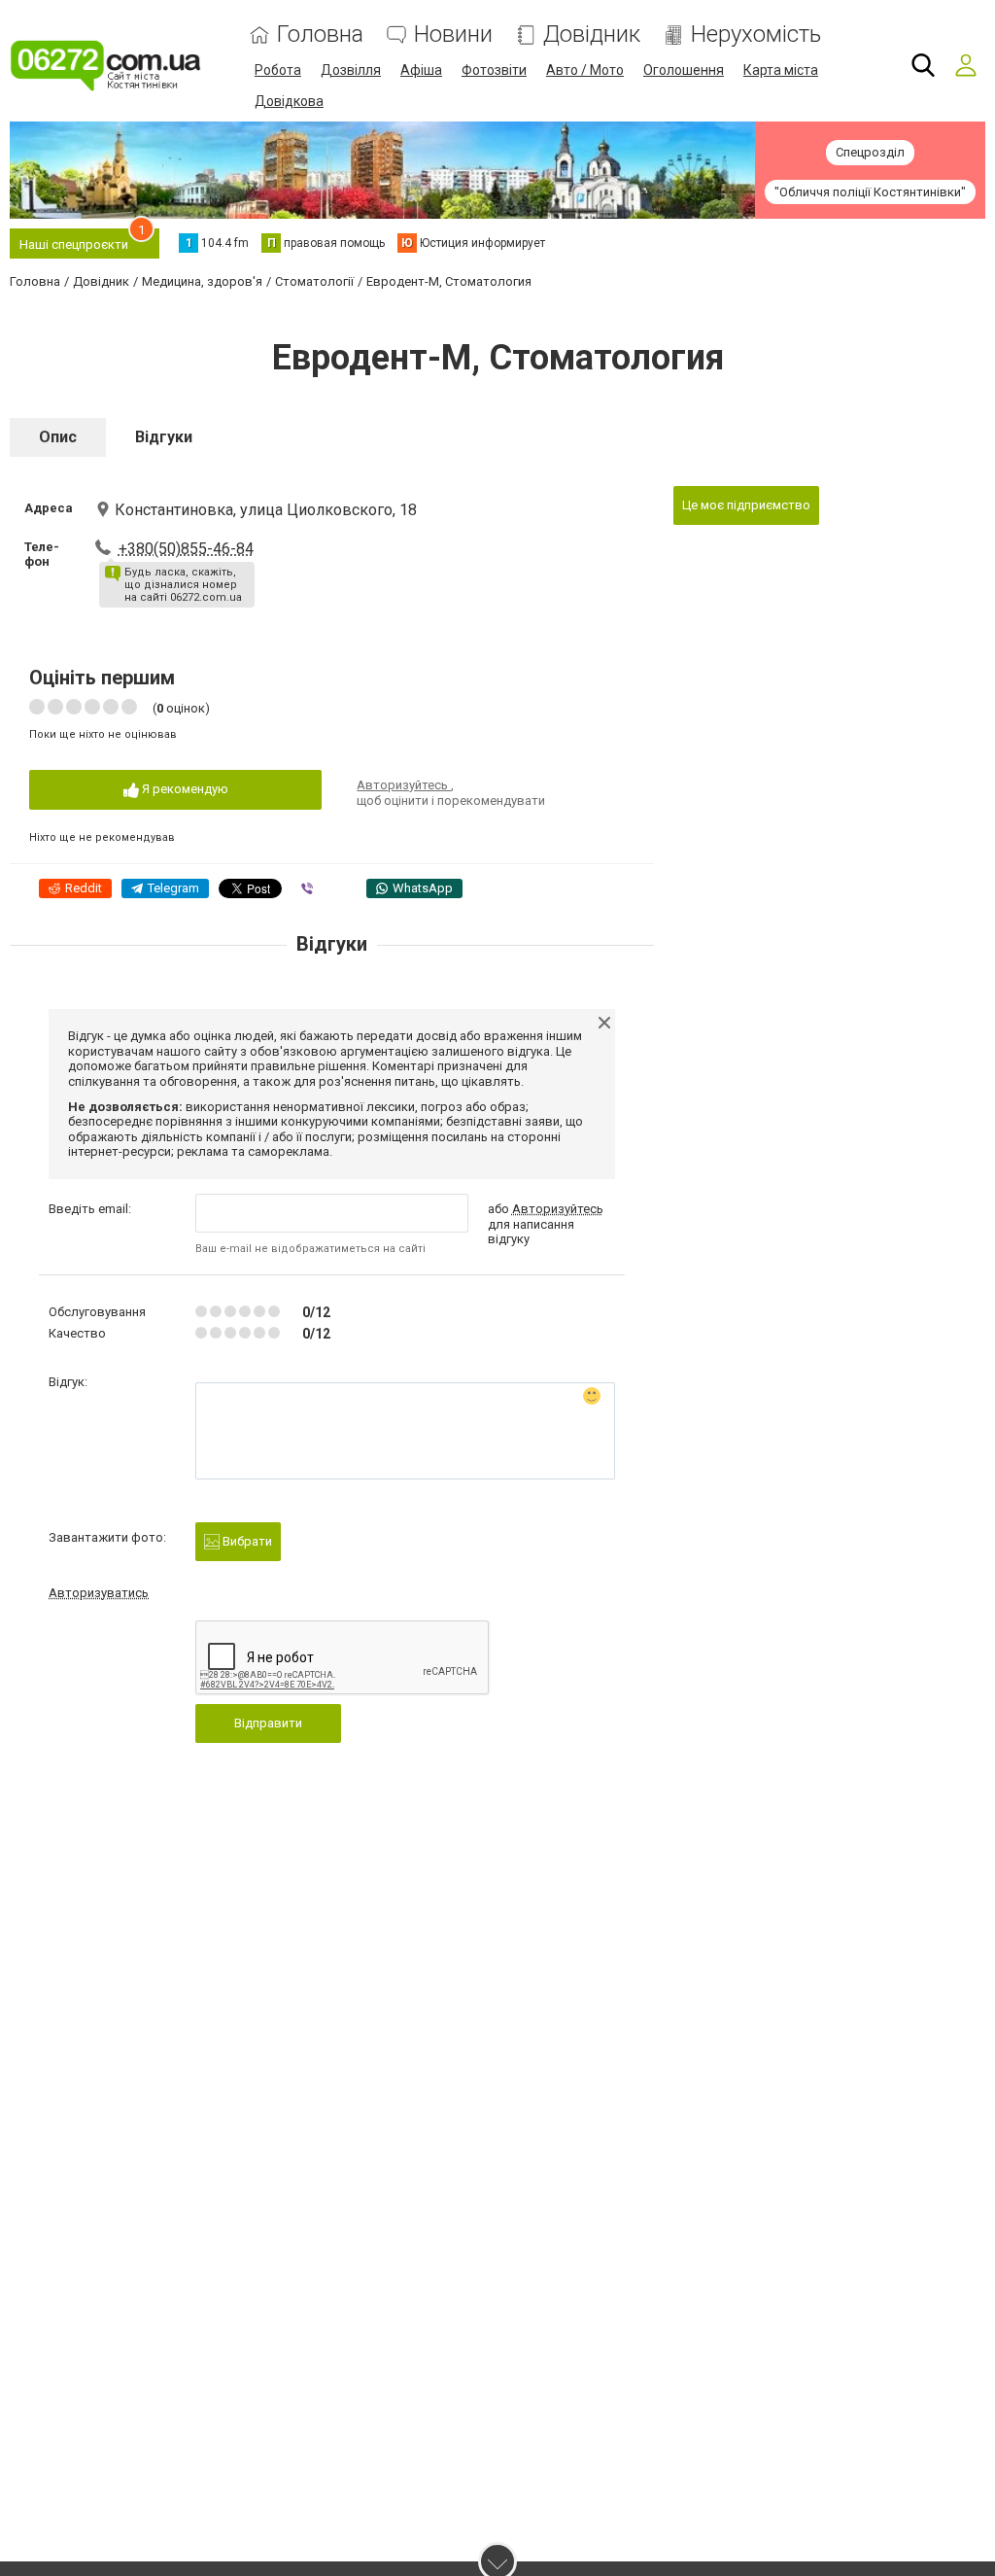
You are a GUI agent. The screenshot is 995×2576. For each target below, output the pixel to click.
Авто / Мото (585, 70)
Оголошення (684, 70)
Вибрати (246, 1541)
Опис (58, 437)
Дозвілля (351, 70)
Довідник (592, 35)
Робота (278, 70)
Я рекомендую (184, 789)
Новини (453, 35)
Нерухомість (756, 35)
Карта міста (781, 70)
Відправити (268, 1723)
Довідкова (289, 101)
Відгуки (164, 437)
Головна (320, 35)
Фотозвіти (494, 70)
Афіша (421, 70)
